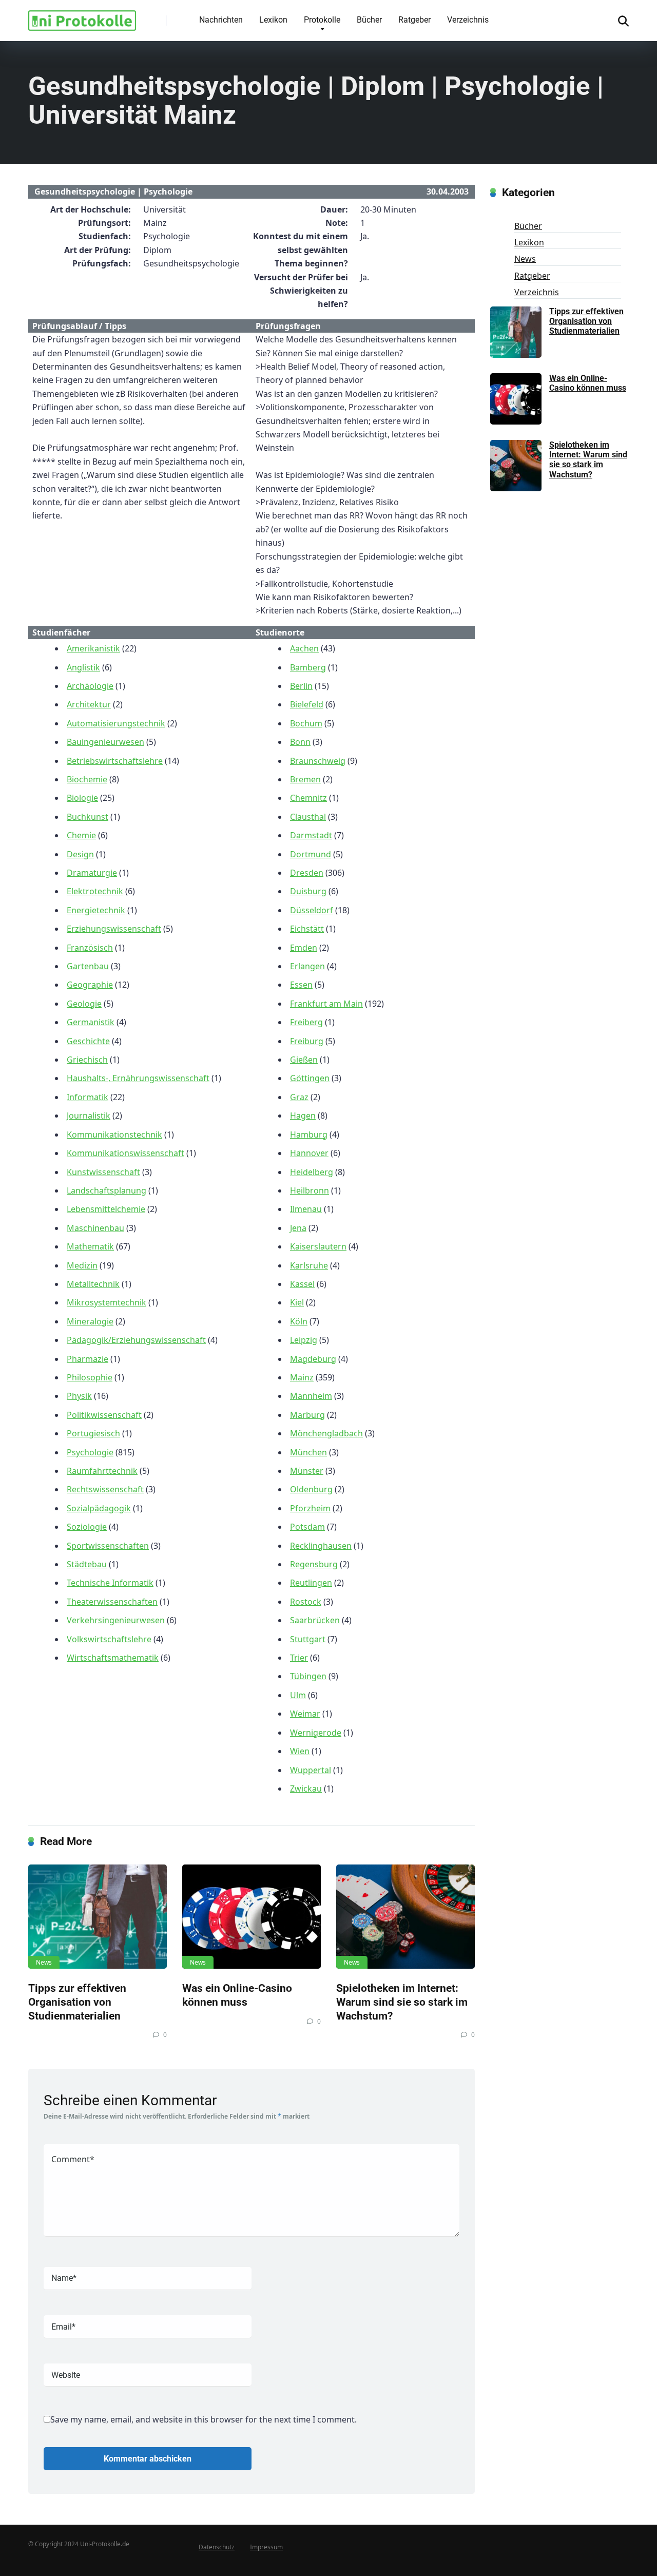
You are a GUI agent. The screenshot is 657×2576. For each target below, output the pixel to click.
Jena (298, 1228)
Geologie (84, 1004)
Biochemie (87, 779)
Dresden (307, 873)
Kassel (302, 1284)
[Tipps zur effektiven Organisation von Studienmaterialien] (98, 1917)
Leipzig (304, 1340)
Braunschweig (318, 761)
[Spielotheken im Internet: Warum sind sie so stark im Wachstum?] (405, 1917)
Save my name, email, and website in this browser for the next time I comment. (204, 2419)
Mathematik (90, 1246)
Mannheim (311, 1396)
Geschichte (88, 1041)
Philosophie (90, 1377)
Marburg (307, 1415)
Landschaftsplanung (107, 1190)
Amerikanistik (93, 648)
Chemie (81, 835)
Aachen (304, 648)
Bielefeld (307, 704)
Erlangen (307, 966)
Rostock (306, 1602)
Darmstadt (311, 835)
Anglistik (83, 667)
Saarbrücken (315, 1620)
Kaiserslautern (318, 1246)
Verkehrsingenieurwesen (116, 1620)
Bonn (300, 742)
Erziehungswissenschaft (114, 929)
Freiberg (306, 1022)
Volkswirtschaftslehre (109, 1639)
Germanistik (91, 1022)
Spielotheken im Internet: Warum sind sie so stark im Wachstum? (402, 2002)
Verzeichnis (468, 20)
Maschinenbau (95, 1228)
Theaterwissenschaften (112, 1602)
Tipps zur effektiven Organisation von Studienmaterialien (77, 2002)
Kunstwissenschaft (103, 1172)
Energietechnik (96, 910)
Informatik (88, 1097)
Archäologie (90, 686)
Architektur (89, 704)
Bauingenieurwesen (105, 742)
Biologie (82, 798)
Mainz (302, 1377)
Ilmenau (306, 1209)
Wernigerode (316, 1733)
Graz (299, 1097)
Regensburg (314, 1564)
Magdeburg (313, 1359)
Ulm (298, 1695)
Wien (300, 1751)
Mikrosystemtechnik (107, 1302)
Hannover (309, 1153)
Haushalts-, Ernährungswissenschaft (138, 1078)
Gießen (304, 1060)
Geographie (90, 985)
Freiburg (307, 1041)
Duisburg (308, 891)
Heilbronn (310, 1190)
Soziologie (87, 1527)
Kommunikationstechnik (114, 1135)
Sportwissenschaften (108, 1546)
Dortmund (311, 854)
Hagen (303, 1116)
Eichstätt (307, 929)
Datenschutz (217, 2547)
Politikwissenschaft (104, 1415)
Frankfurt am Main (326, 1004)
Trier (299, 1658)
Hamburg (309, 1135)
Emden (304, 948)
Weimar (305, 1714)
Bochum (306, 723)
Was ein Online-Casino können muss (237, 1995)
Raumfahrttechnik (102, 1471)
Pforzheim (310, 1508)
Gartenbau (88, 966)
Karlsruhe (309, 1265)
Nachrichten (221, 20)
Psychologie (90, 1452)
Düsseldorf (312, 910)
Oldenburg (311, 1489)
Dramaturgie (92, 873)
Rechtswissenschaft (105, 1489)
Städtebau (87, 1564)
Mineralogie (90, 1321)
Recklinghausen (321, 1546)
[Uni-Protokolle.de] (82, 17)
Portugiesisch (93, 1433)
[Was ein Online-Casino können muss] (252, 1917)
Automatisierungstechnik (116, 723)
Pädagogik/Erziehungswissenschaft (136, 1340)
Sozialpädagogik (99, 1508)
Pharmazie (88, 1359)
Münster (307, 1471)
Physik (79, 1396)
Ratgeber (414, 20)
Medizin (82, 1265)
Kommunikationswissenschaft (125, 1153)
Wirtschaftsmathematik (113, 1658)
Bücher (369, 20)
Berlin (301, 686)
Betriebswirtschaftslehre (115, 761)
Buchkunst (88, 817)
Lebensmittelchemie (106, 1209)
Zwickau (306, 1789)
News (44, 1962)
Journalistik (89, 1116)
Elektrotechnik (95, 891)
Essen (301, 985)
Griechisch (87, 1060)
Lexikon (273, 20)
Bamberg (308, 667)
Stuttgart (308, 1639)
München (308, 1452)
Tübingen (308, 1676)
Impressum (266, 2547)
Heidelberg (312, 1172)
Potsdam (307, 1527)
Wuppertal (311, 1770)
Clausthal (308, 817)
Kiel (297, 1302)
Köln (299, 1321)
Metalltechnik (93, 1284)
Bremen (305, 779)
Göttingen (310, 1078)
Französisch (90, 948)
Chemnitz (308, 798)
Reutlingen (311, 1583)
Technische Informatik (110, 1583)
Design (80, 854)
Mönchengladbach (326, 1433)
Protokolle (322, 20)
